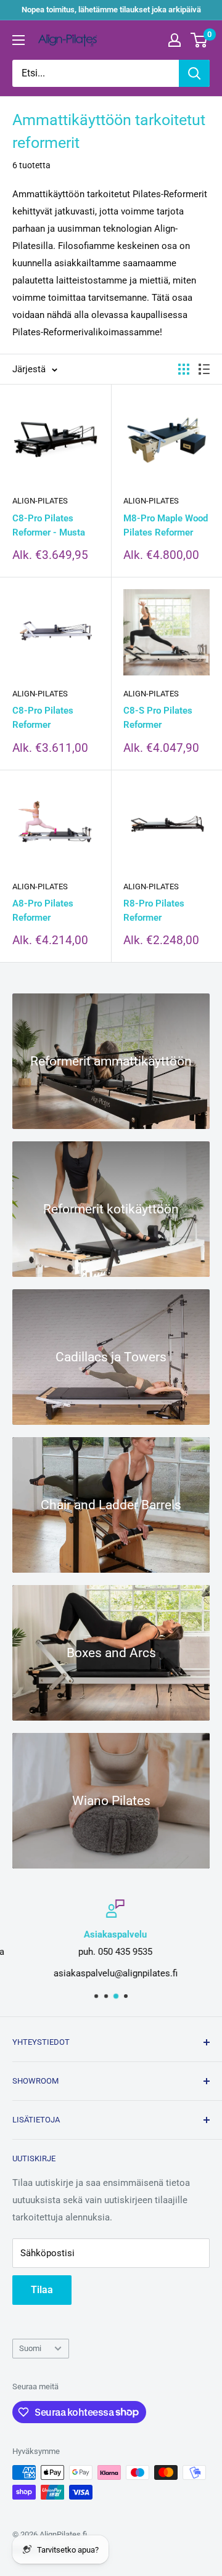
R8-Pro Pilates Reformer (154, 911)
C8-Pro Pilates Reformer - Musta (49, 525)
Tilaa (42, 2290)
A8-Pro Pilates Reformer (43, 911)
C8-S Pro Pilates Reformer (158, 718)
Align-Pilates (40, 501)
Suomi (30, 2348)
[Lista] (204, 369)
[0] (199, 40)
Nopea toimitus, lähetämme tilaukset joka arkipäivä (111, 10)
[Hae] (194, 73)
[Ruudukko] (184, 369)
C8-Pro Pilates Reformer (43, 718)
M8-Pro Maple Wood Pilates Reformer (166, 525)
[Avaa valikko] (18, 40)
